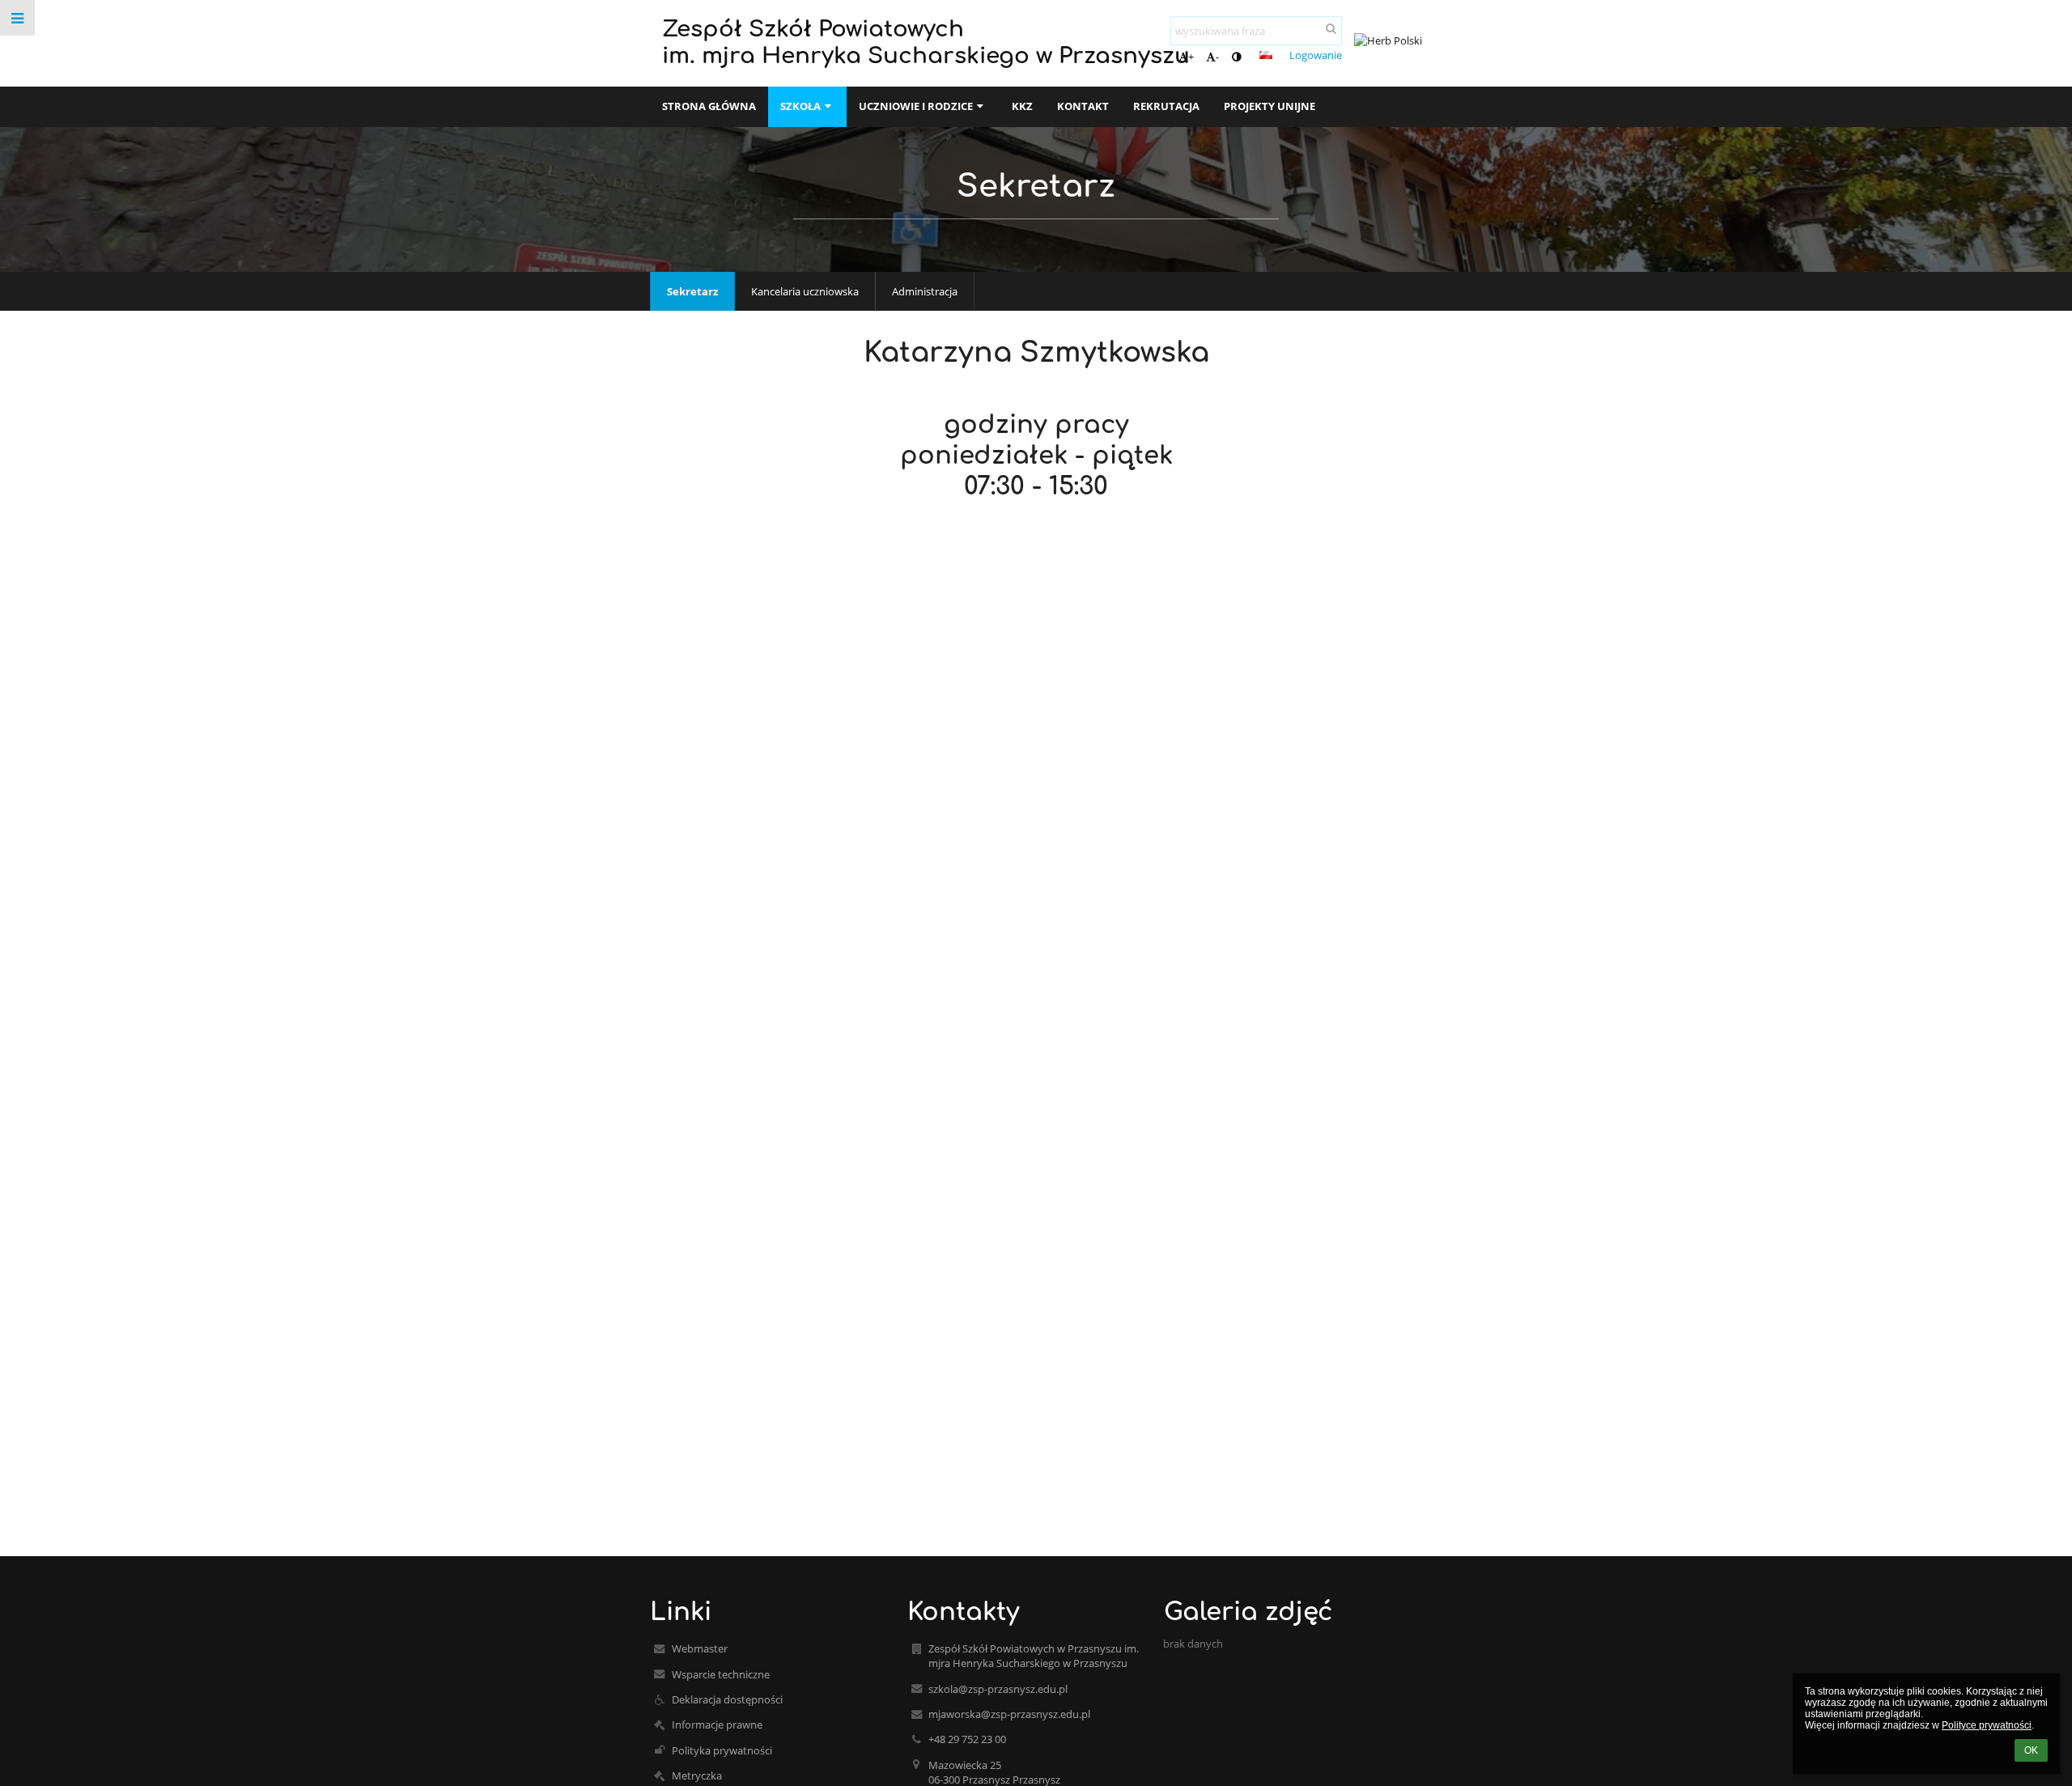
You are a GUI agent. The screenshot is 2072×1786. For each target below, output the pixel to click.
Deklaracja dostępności (727, 1699)
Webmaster (700, 1648)
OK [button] (2031, 1750)
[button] (1236, 57)
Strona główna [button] (709, 106)
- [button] (1217, 57)
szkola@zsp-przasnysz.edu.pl (998, 1689)
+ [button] (1191, 57)
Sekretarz (692, 291)
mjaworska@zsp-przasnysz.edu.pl (1009, 1714)
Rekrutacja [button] (1166, 106)
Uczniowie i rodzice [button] (916, 106)
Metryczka (697, 1775)
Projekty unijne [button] (1270, 106)
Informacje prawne (717, 1724)
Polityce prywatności (1987, 1725)
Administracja (925, 291)
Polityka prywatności (722, 1750)
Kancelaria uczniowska (805, 291)
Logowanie (1316, 55)
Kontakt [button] (1083, 106)
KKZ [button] (1022, 106)
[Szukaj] (1331, 28)
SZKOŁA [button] (800, 106)
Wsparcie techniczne (721, 1674)
